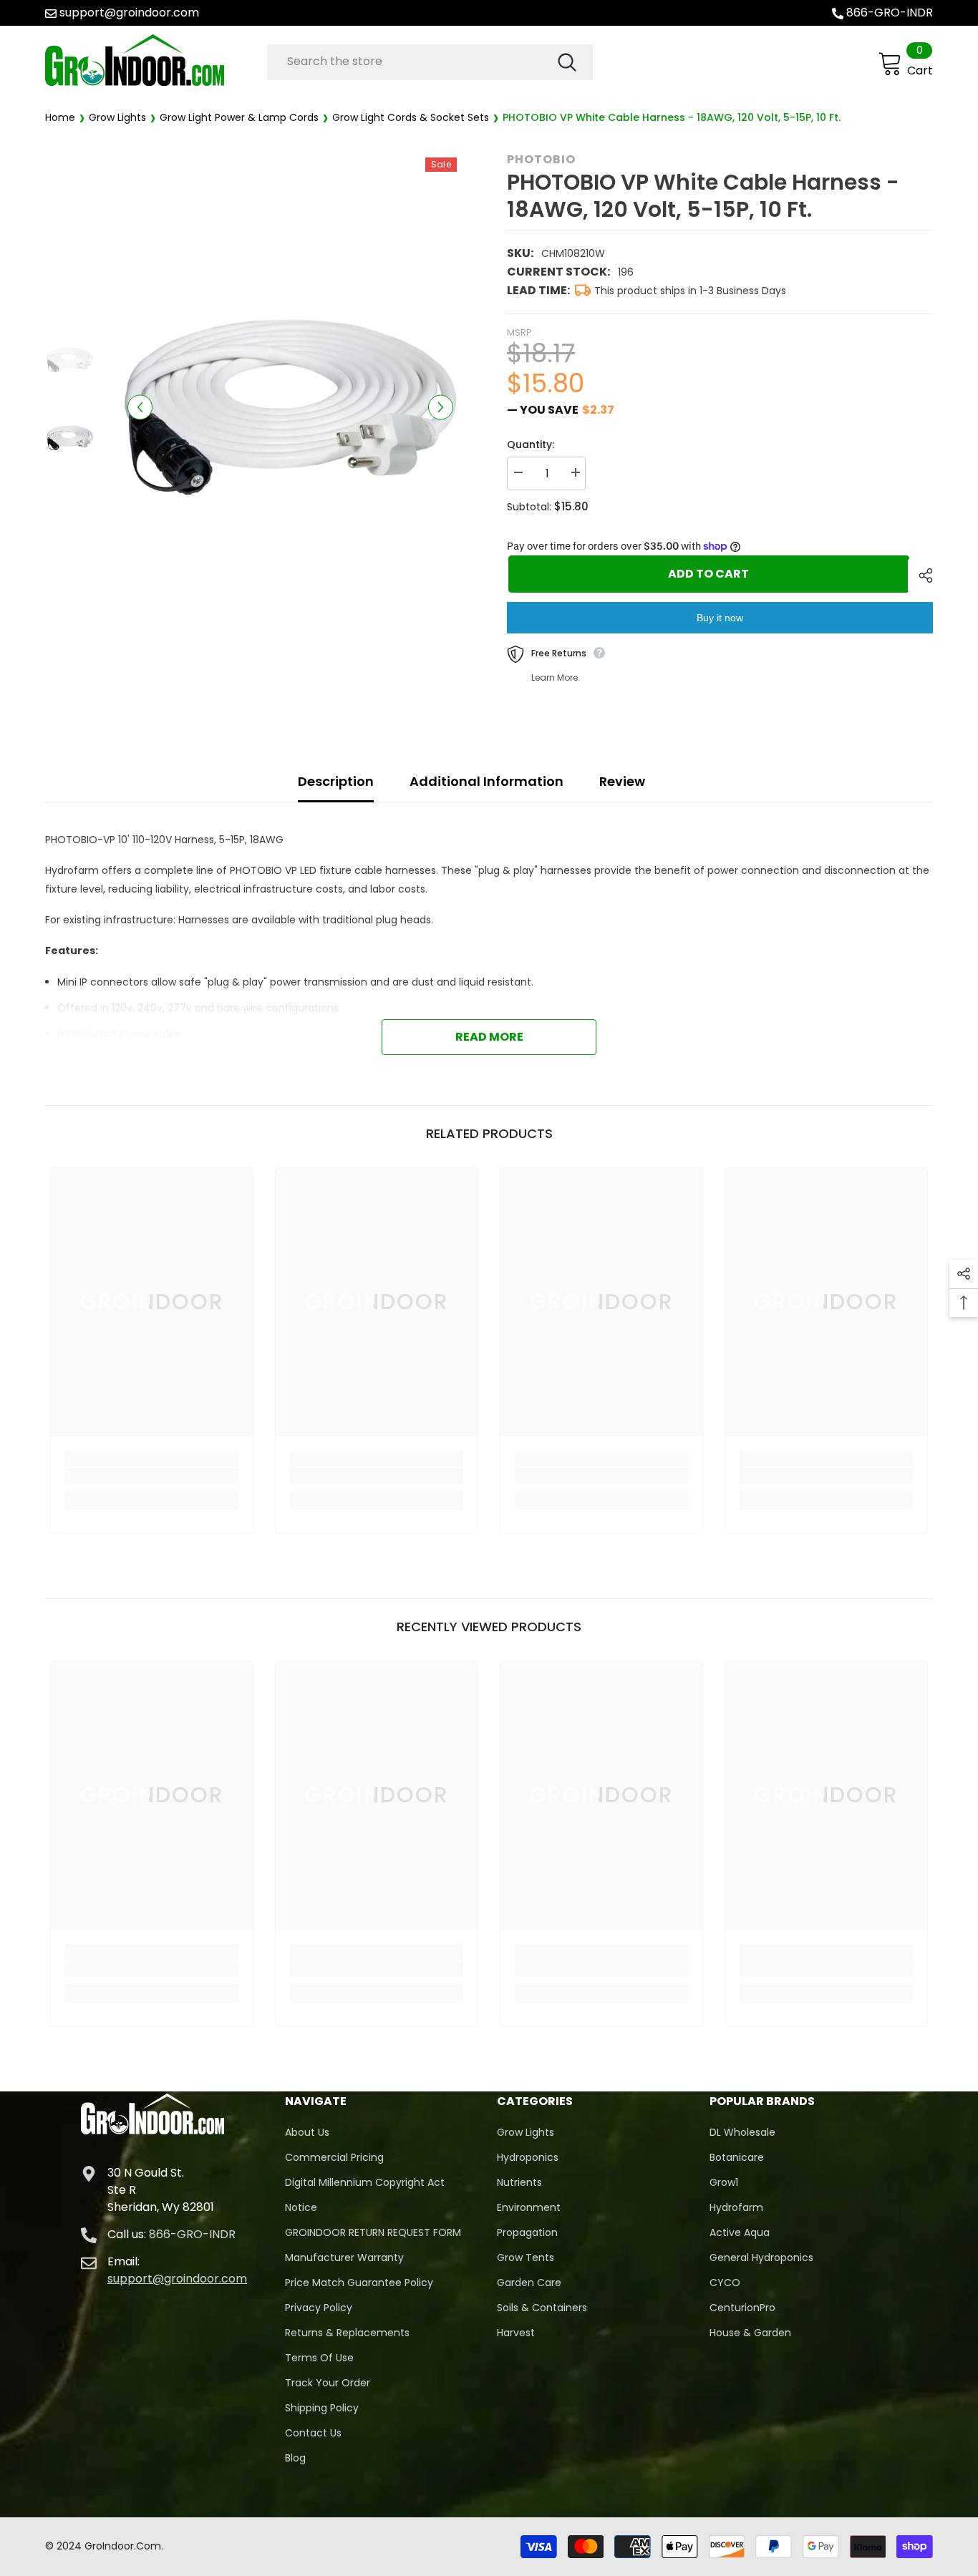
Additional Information (486, 781)
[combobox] (411, 62)
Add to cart (707, 574)
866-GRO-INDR (890, 13)
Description (336, 781)
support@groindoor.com (129, 13)
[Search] (430, 62)
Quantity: (531, 444)
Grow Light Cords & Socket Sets (411, 117)
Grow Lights (117, 117)
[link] (152, 1476)
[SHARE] (920, 575)
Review (622, 781)
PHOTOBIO (541, 159)
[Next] (441, 407)
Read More (489, 1037)
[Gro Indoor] (152, 60)
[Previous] (140, 407)
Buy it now (720, 618)
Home (60, 117)
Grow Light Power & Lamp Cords (239, 117)
